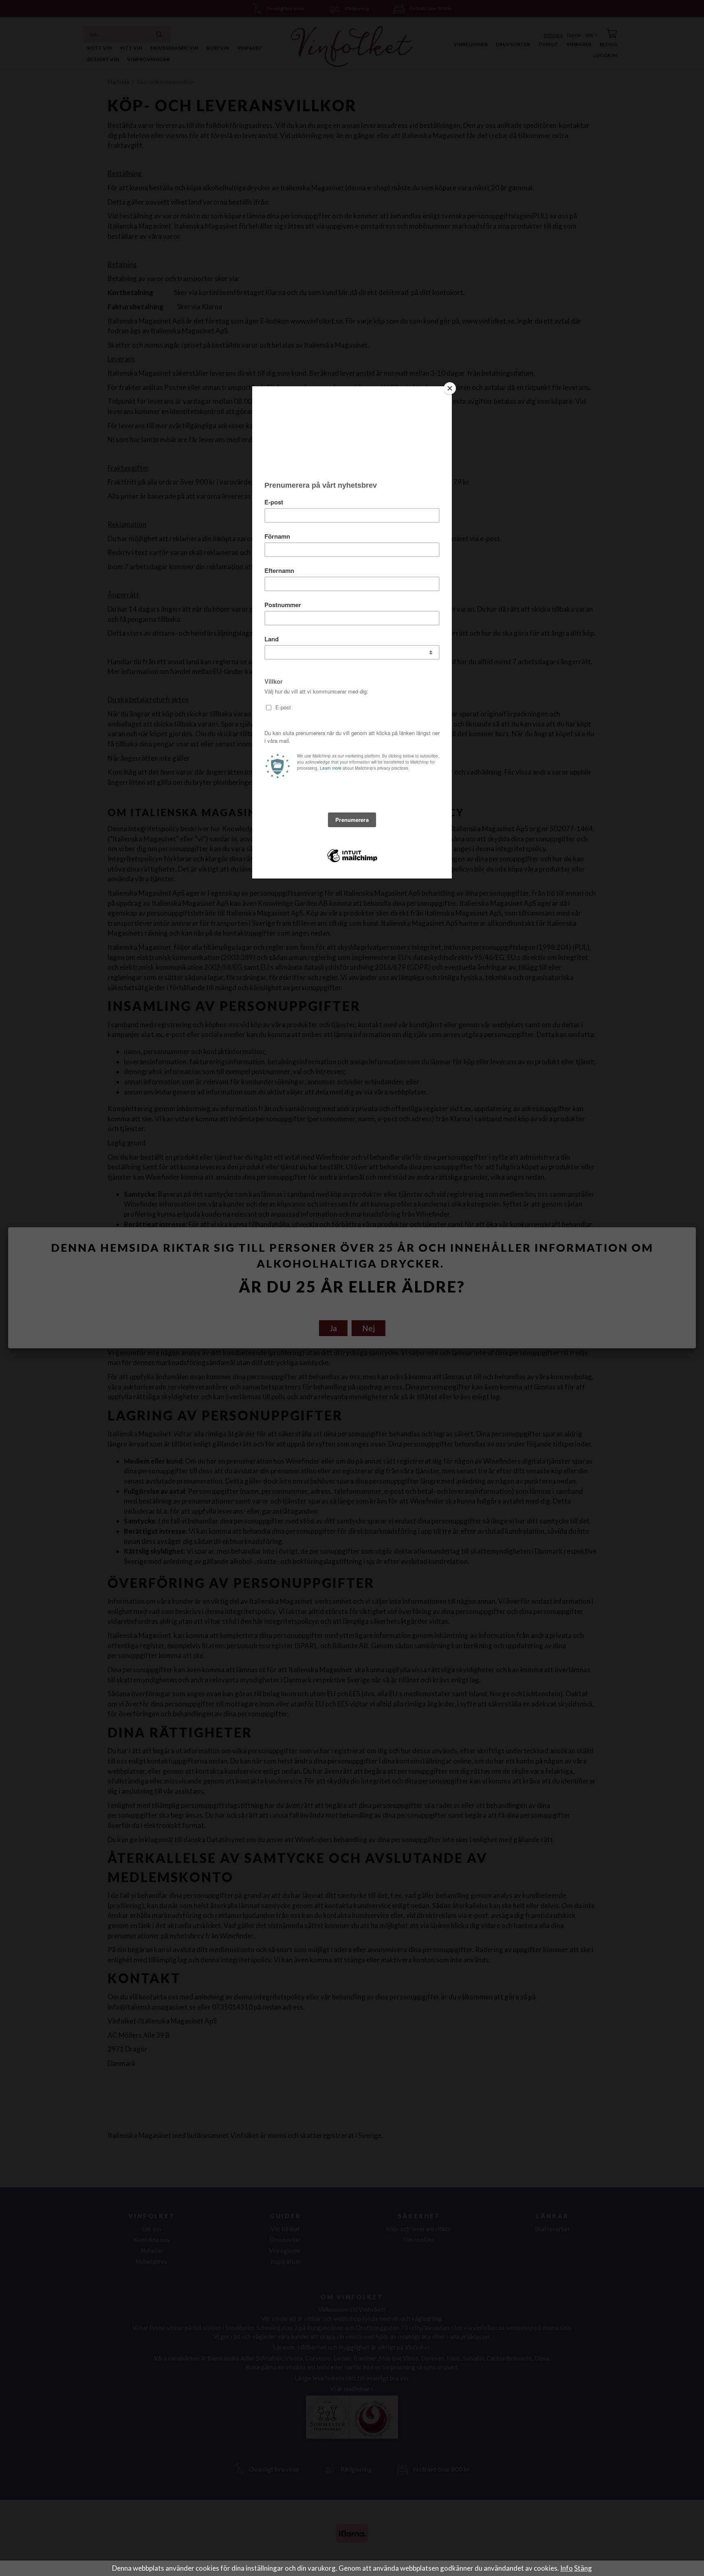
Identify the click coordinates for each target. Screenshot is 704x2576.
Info (566, 2568)
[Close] (450, 388)
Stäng (583, 2568)
